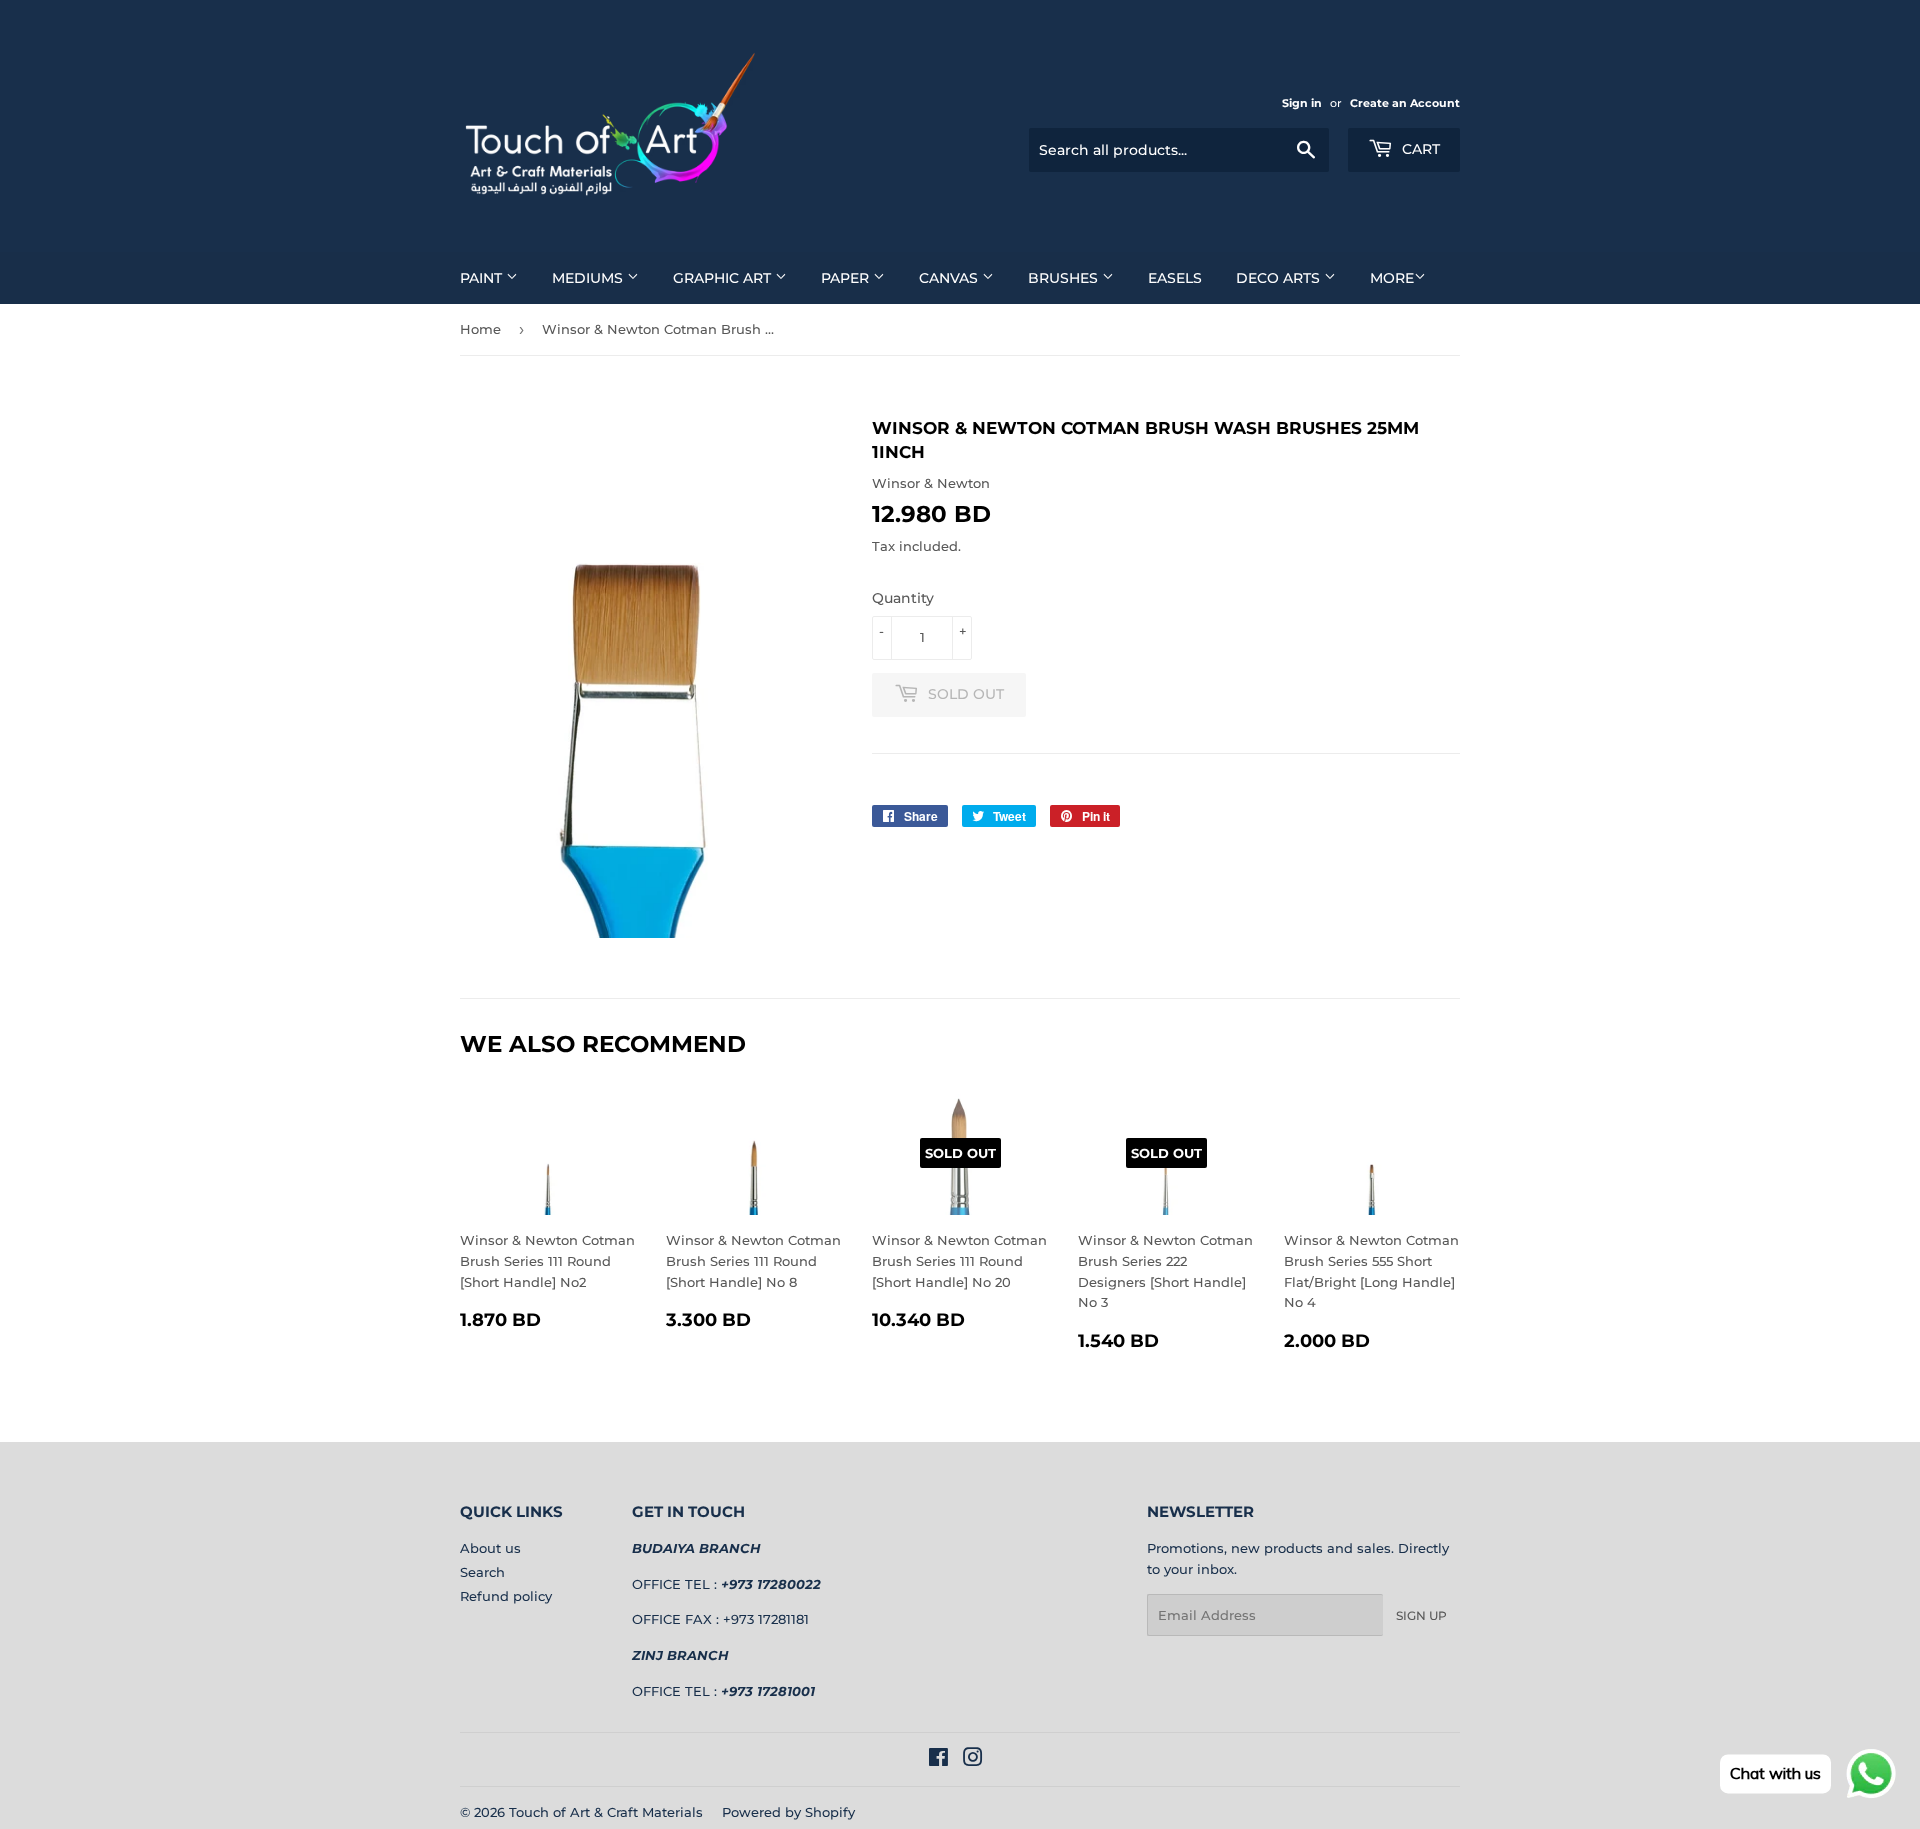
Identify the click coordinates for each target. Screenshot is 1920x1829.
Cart (1419, 149)
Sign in (1302, 103)
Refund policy (506, 1596)
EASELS (1175, 278)
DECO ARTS (1280, 278)
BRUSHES (1065, 278)
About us (490, 1548)
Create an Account (1405, 103)
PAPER (847, 278)
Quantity (903, 598)
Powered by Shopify (788, 1812)
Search (482, 1572)
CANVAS (950, 278)
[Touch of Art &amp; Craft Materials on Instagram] (973, 1760)
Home (480, 329)
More (1392, 278)
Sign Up (1421, 1615)
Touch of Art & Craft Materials (606, 1812)
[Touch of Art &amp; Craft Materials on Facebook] (938, 1760)
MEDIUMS (589, 278)
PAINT (483, 278)
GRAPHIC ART (724, 278)
